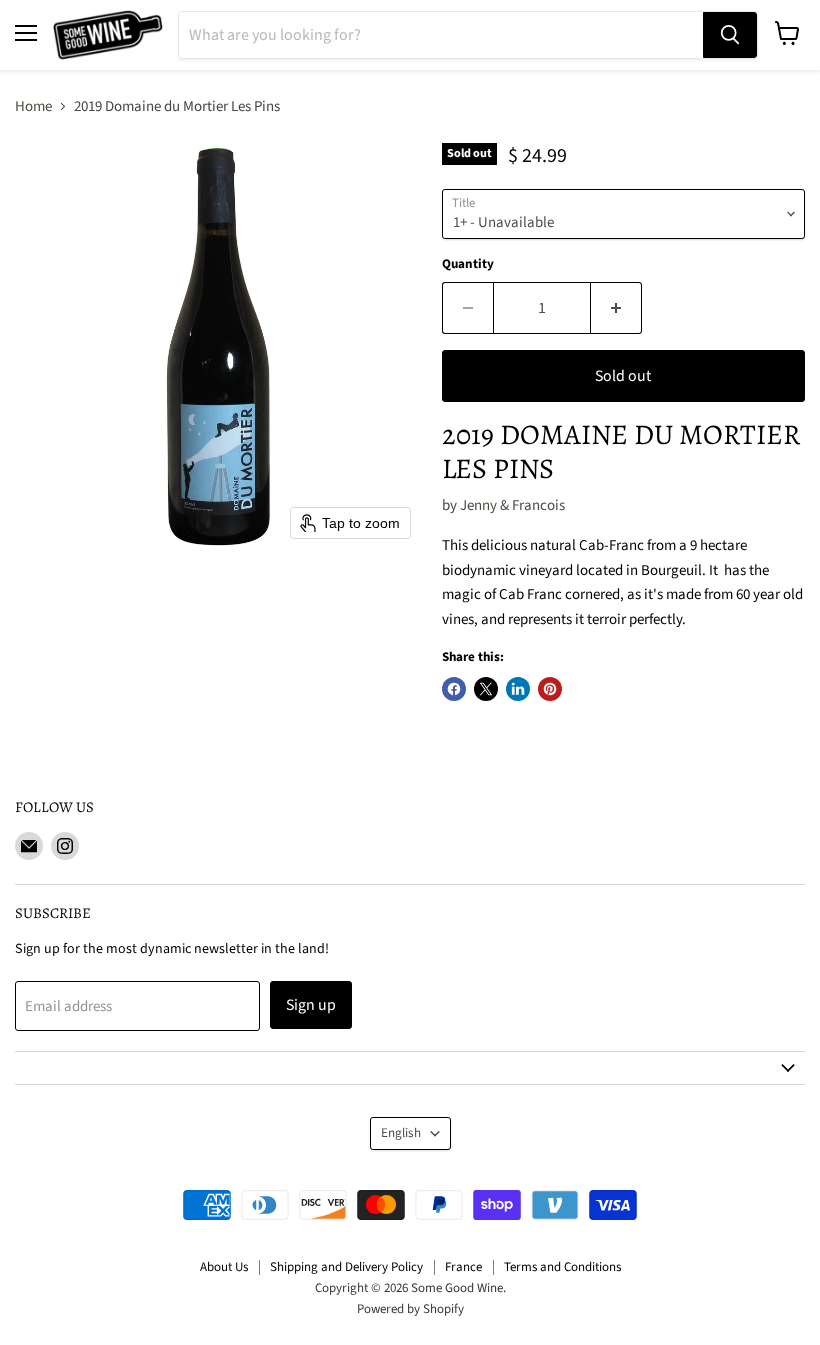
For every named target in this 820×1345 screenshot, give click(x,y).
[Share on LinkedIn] (518, 689)
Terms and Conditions (562, 1267)
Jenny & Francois (512, 505)
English (401, 1133)
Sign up (311, 1005)
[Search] (730, 35)
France (463, 1267)
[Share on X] (486, 689)
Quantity (468, 264)
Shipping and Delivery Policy (346, 1267)
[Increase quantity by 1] (616, 308)
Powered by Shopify (410, 1309)
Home (33, 106)
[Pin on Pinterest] (550, 689)
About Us (224, 1267)
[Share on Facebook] (454, 689)
